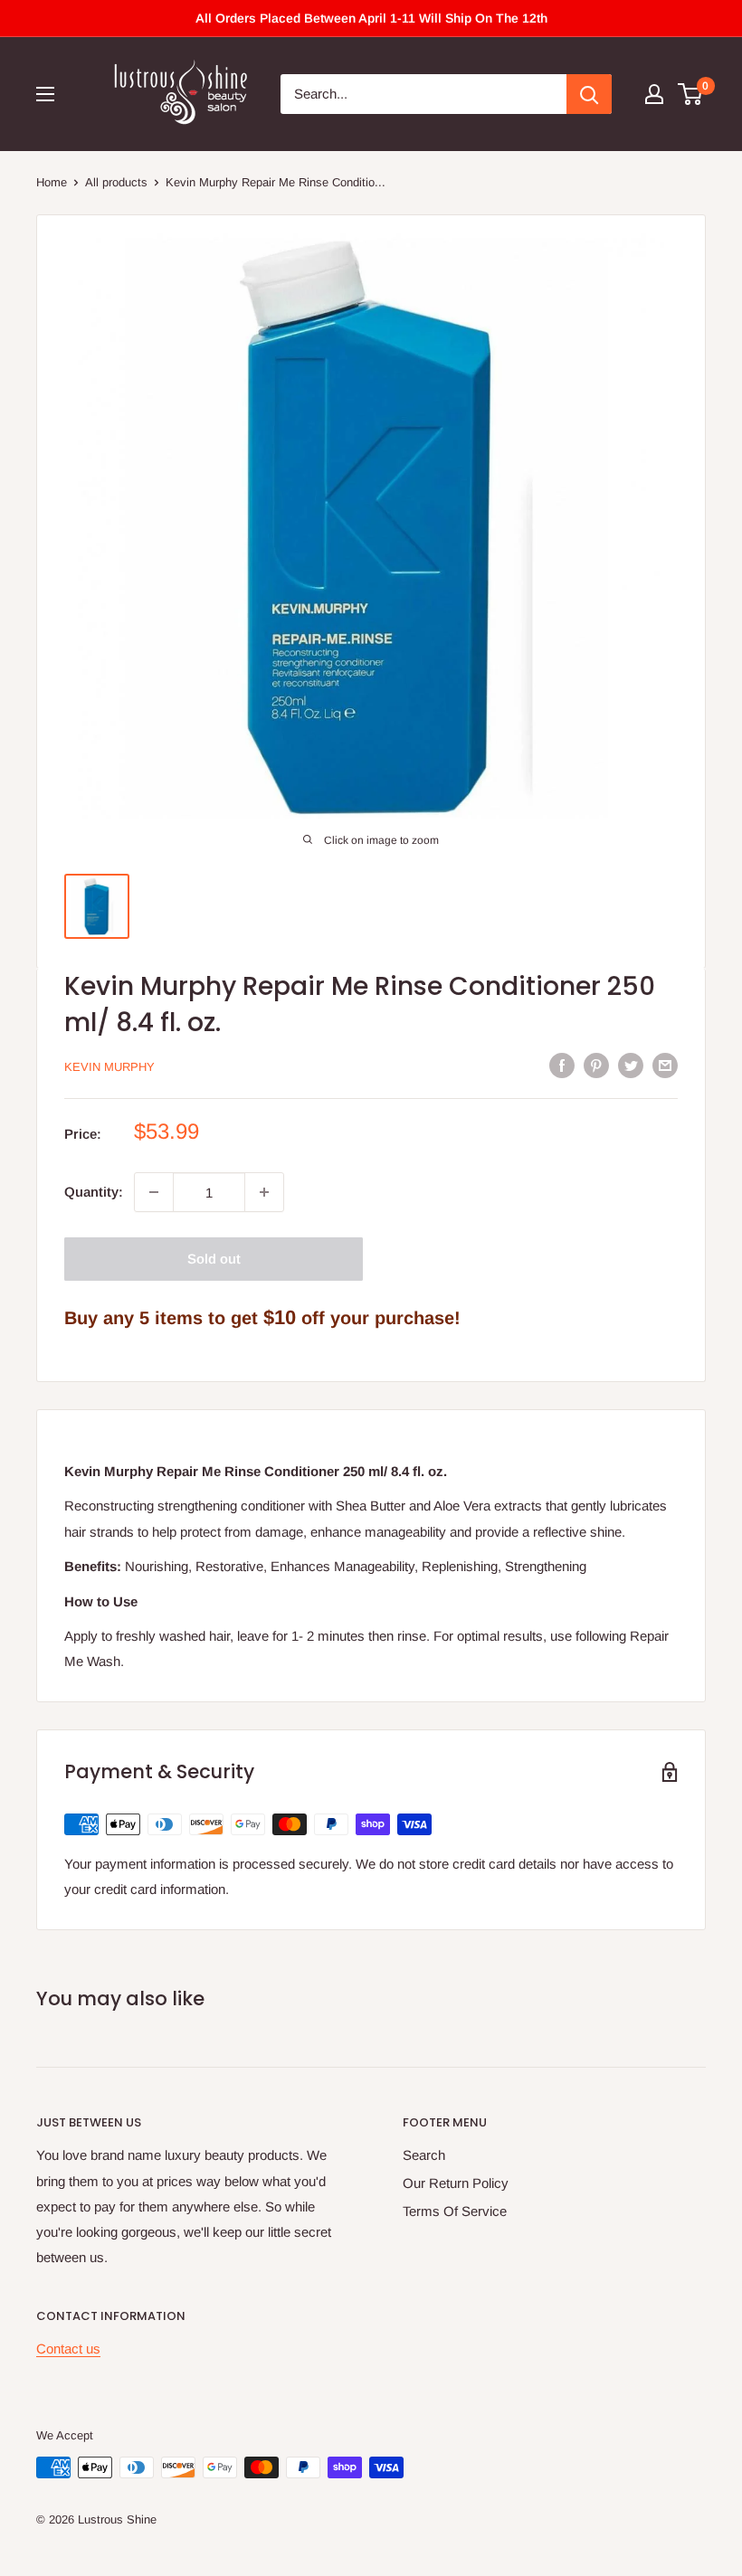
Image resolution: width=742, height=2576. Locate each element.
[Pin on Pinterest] (596, 1065)
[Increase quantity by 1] (264, 1192)
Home (52, 182)
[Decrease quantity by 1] (154, 1192)
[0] (691, 94)
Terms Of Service (455, 2211)
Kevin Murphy (109, 1067)
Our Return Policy (456, 2183)
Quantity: (94, 1192)
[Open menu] (45, 94)
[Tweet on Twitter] (631, 1065)
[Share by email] (665, 1065)
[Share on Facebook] (562, 1065)
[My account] (654, 94)
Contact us (68, 2349)
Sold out (214, 1259)
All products (116, 182)
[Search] (589, 94)
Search (424, 2155)
